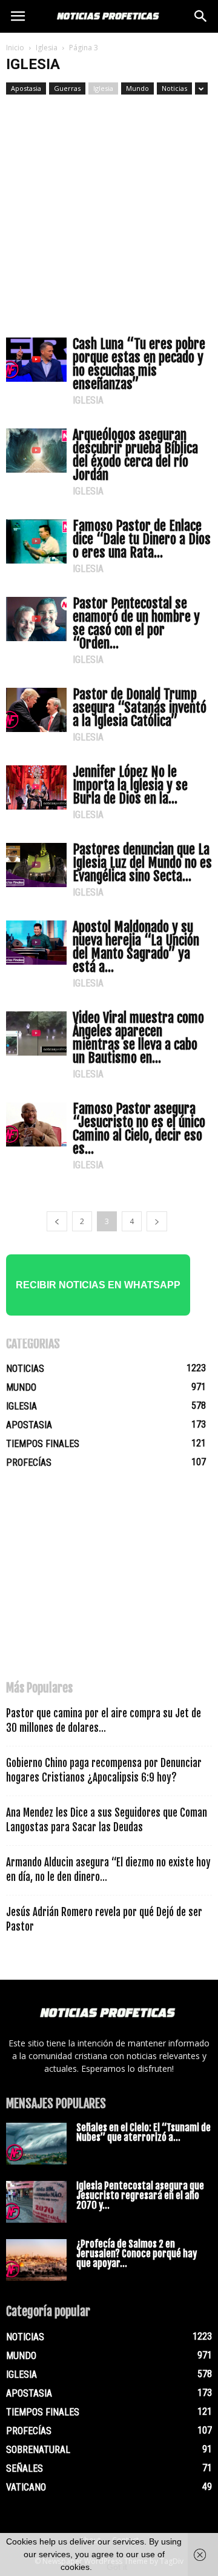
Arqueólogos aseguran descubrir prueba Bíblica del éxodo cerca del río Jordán (135, 455)
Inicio (15, 48)
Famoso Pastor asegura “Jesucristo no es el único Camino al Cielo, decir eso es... (139, 1129)
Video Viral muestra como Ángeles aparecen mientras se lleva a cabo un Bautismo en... (138, 1038)
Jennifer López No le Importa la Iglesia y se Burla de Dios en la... (130, 785)
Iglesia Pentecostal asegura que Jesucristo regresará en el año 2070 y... (140, 2195)
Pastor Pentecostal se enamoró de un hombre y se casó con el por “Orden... (136, 623)
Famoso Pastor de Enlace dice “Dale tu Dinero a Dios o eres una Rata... (142, 539)
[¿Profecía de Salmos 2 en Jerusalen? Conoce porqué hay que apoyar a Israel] (36, 2260)
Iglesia (47, 48)
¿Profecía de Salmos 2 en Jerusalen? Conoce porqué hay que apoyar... (137, 2254)
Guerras (67, 88)
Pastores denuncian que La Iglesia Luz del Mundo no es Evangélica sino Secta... (142, 863)
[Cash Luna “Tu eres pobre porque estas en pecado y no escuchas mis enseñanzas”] (36, 360)
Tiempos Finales (43, 1444)
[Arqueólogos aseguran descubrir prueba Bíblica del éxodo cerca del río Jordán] (36, 451)
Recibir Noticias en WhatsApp (98, 1285)
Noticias (174, 88)
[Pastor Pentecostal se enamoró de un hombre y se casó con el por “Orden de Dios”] (36, 619)
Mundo (137, 88)
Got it (117, 2567)
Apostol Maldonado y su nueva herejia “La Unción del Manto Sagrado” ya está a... (136, 947)
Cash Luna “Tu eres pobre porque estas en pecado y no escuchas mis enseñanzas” (139, 364)
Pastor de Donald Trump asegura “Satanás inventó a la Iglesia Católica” (140, 707)
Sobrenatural (38, 2450)
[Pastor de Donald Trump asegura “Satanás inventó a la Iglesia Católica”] (36, 710)
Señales (25, 2468)
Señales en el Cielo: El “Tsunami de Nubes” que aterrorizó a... (144, 2132)
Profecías (29, 1463)
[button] (201, 16)
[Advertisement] (109, 210)
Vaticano (26, 2487)
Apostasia (26, 88)
